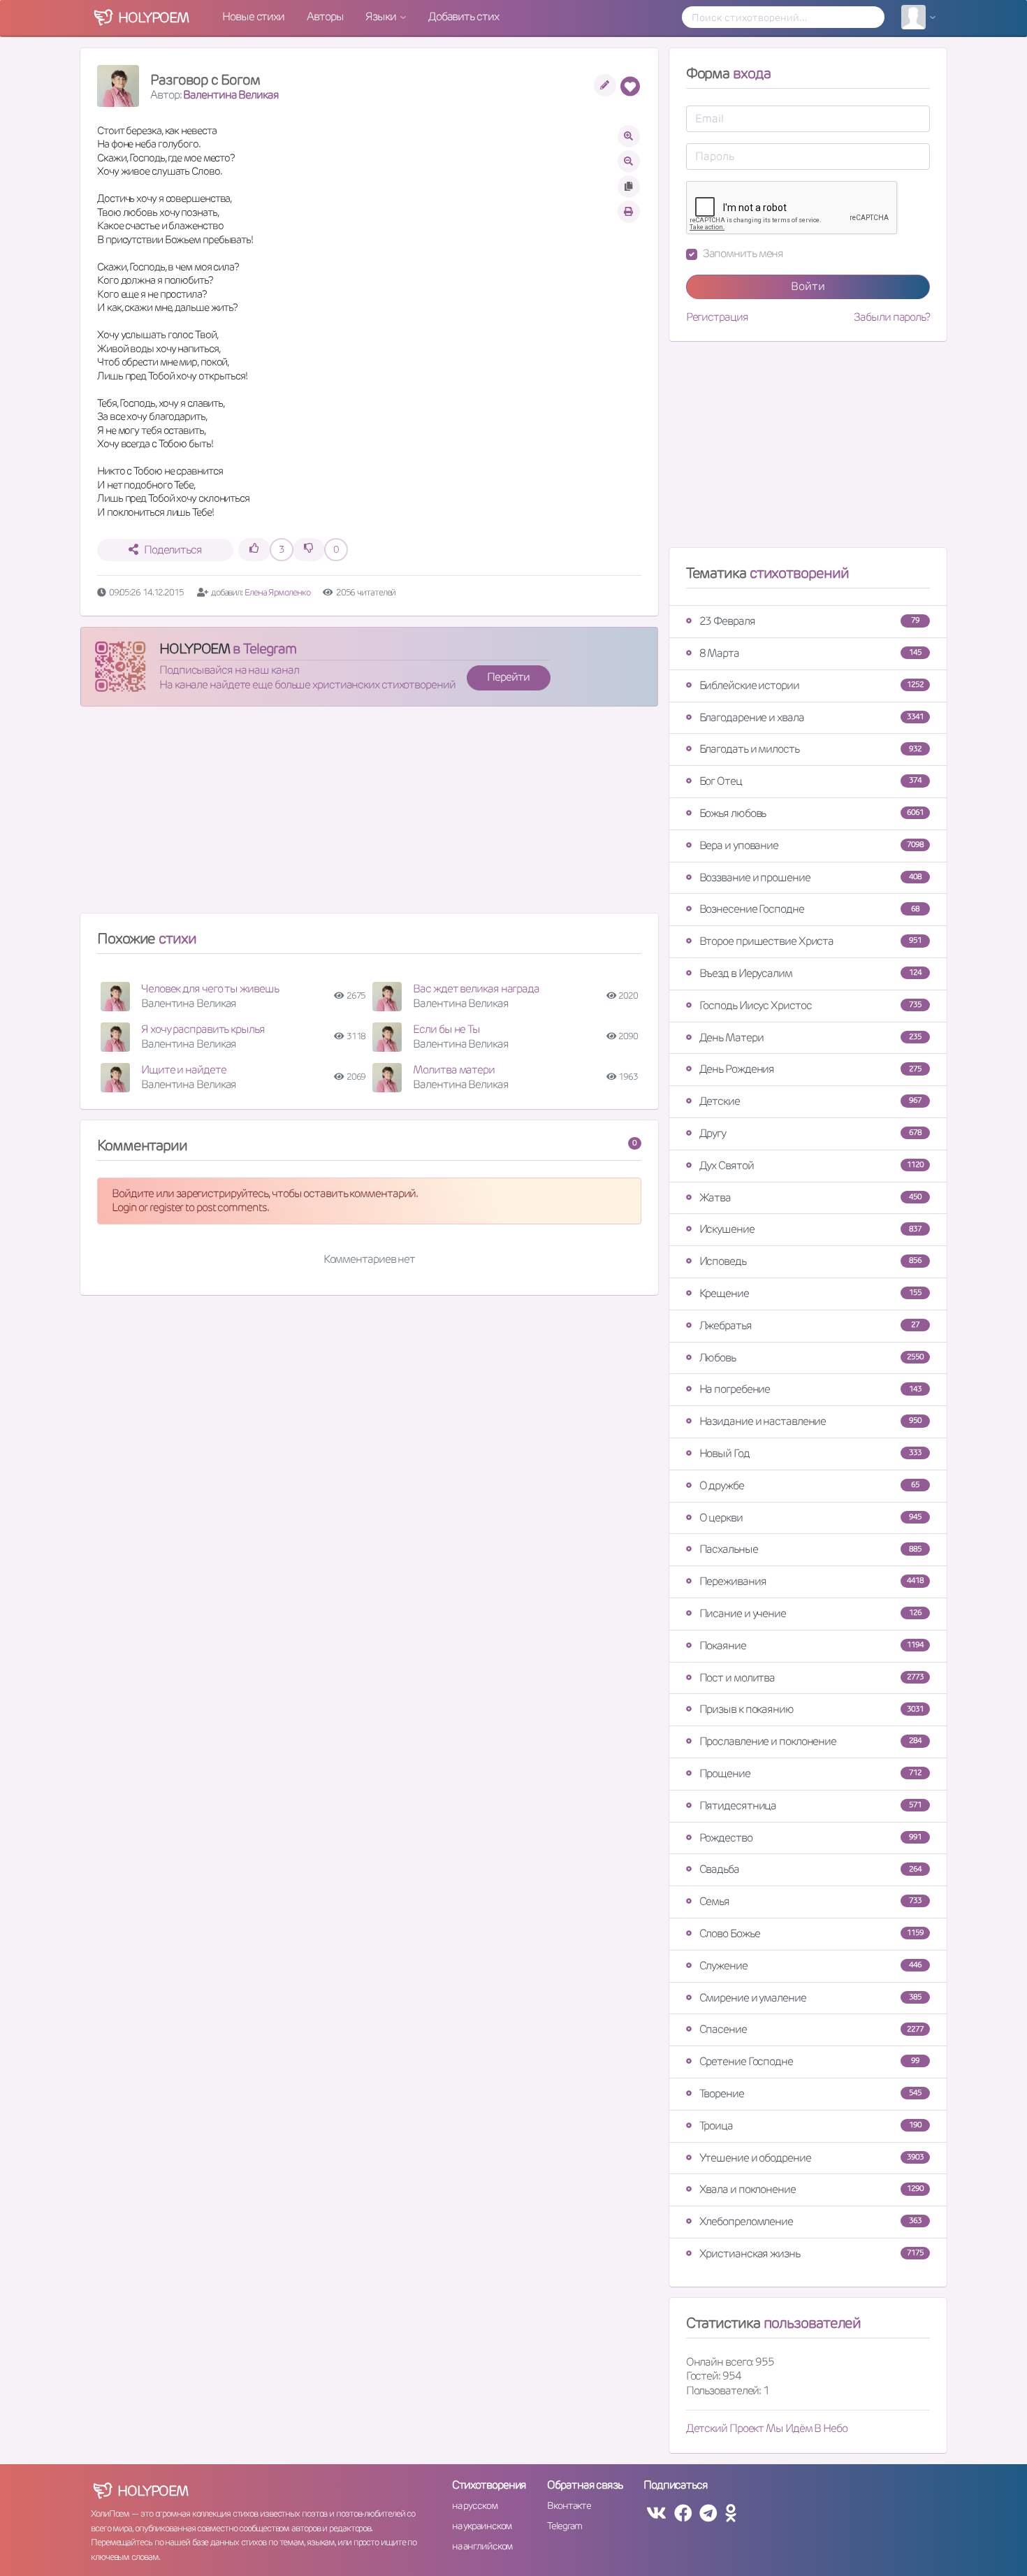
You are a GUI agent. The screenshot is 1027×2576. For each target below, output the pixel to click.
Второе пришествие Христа (810, 941)
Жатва (810, 1197)
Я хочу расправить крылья (203, 1029)
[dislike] (309, 550)
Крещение (810, 1293)
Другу (810, 1133)
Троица (810, 2126)
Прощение (810, 1773)
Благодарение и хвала (811, 717)
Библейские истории (811, 685)
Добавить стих (464, 16)
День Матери (810, 1037)
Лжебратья (809, 1325)
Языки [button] (381, 16)
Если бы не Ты (446, 1029)
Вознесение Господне (809, 909)
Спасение (811, 2029)
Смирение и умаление (810, 1998)
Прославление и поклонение (810, 1741)
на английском (482, 2546)
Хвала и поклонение (811, 2189)
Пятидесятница (810, 1806)
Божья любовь (811, 813)
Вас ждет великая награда (476, 989)
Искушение (810, 1229)
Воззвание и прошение (810, 877)
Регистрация (717, 317)
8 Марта (810, 653)
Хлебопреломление (810, 2221)
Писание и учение (810, 1613)
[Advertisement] (369, 816)
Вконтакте (569, 2505)
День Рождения (810, 1069)
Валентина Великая (231, 95)
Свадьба (810, 1869)
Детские (810, 1101)
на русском (475, 2505)
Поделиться (173, 550)
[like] (254, 550)
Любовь (811, 1358)
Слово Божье (811, 1933)
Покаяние (811, 1645)
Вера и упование (811, 845)
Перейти (508, 677)
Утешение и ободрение (811, 2158)
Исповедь (810, 1261)
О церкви (810, 1518)
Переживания (811, 1581)
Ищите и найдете (184, 1070)
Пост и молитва (811, 1678)
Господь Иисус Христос (810, 1005)
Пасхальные (810, 1549)
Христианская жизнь (811, 2253)
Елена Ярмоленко (277, 592)
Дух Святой (811, 1165)
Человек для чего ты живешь (210, 989)
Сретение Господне (809, 2061)
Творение (810, 2093)
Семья (810, 1901)
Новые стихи (253, 16)
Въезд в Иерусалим (810, 973)
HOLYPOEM (195, 649)
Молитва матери (454, 1070)
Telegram (564, 2526)
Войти (808, 286)
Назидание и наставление (810, 1421)
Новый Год (810, 1453)
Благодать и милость (810, 749)
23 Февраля (809, 621)
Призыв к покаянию (811, 1709)
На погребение (810, 1389)
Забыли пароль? (892, 317)
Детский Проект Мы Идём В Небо (767, 2428)
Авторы (325, 16)
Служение (810, 1966)
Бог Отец (810, 781)
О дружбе (809, 1485)
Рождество (810, 1838)
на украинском (482, 2526)
